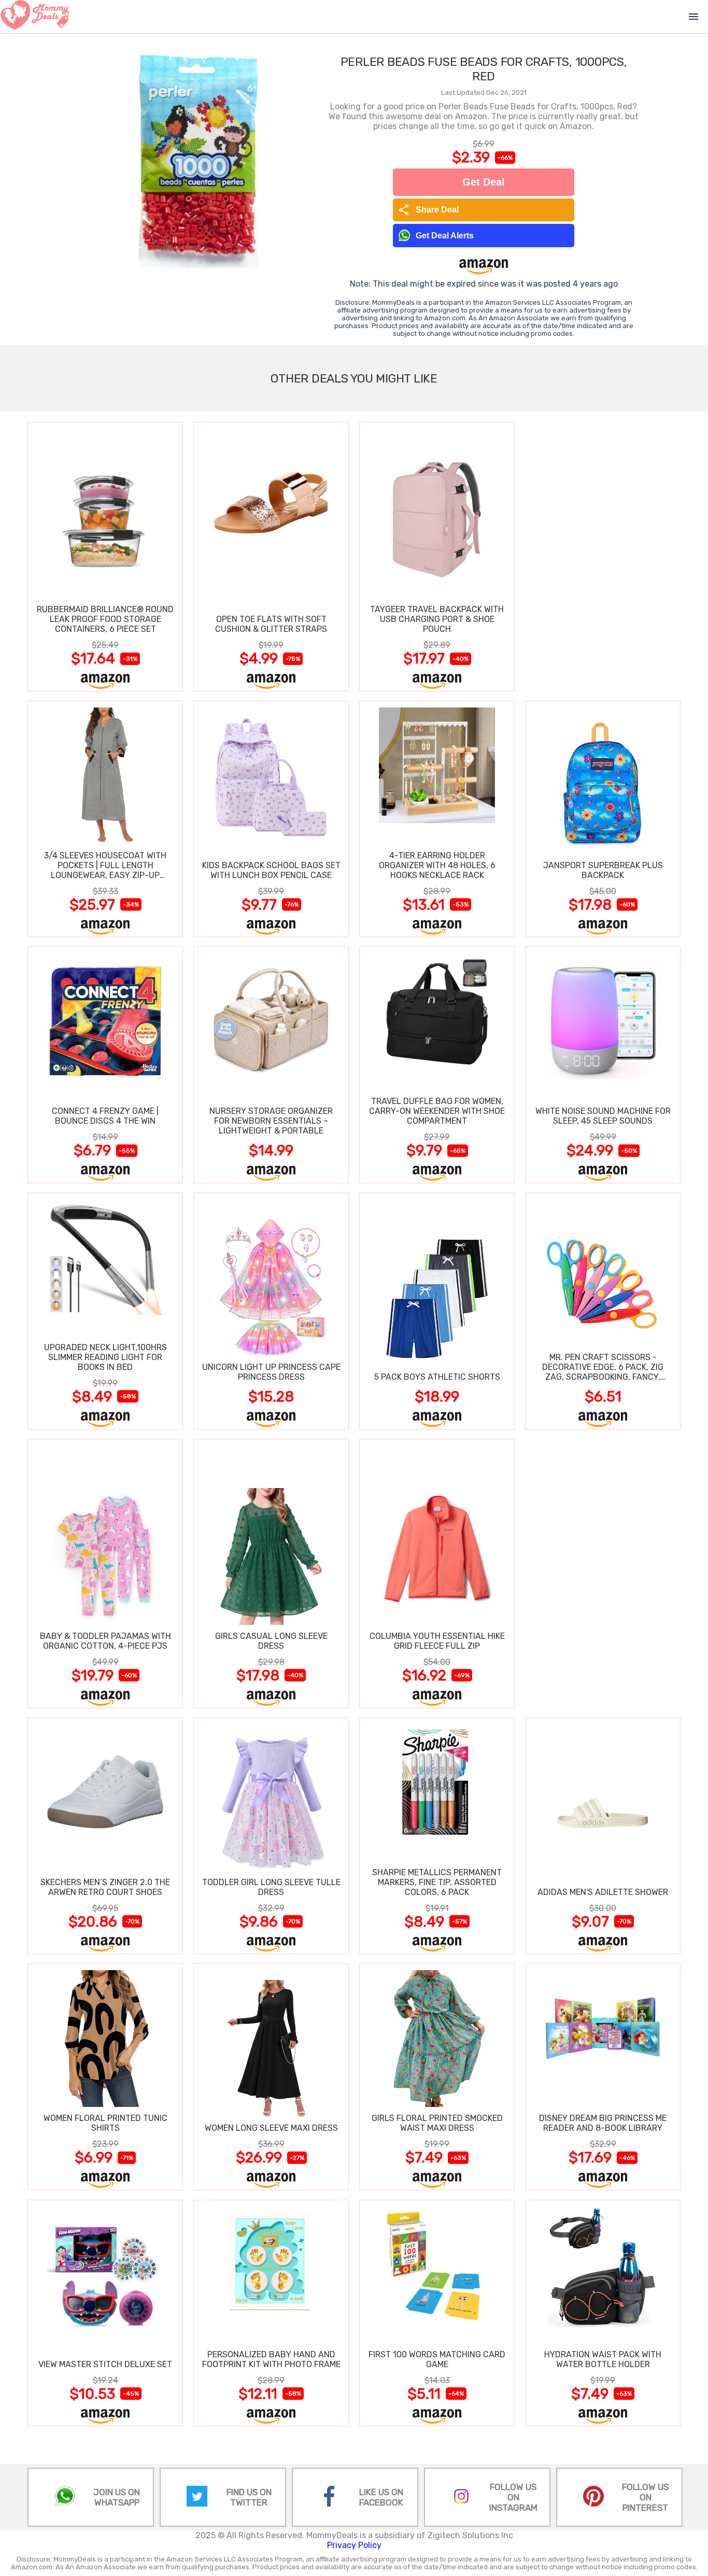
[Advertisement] (603, 556)
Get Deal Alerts (445, 236)
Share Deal (428, 210)
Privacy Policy (354, 2545)
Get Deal (484, 182)
